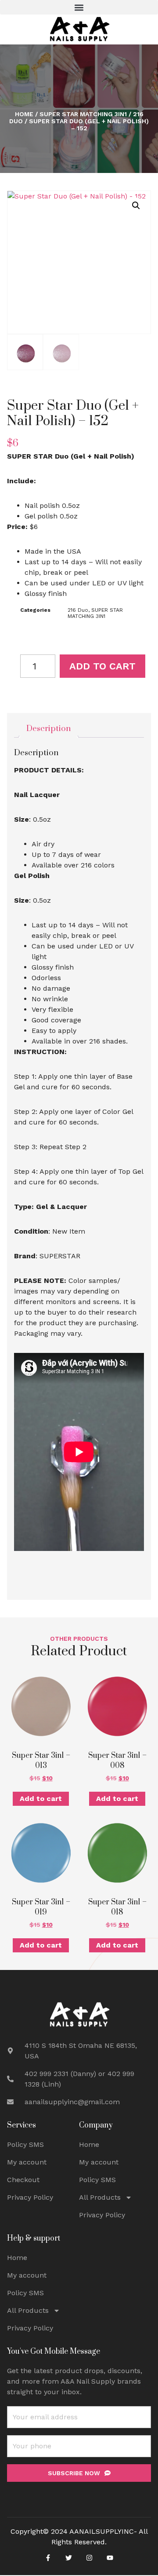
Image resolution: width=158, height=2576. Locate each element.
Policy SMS (25, 2144)
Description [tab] (48, 729)
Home (24, 114)
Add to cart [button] (41, 1799)
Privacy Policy (30, 2197)
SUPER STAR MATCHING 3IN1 (83, 114)
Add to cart (102, 666)
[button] (79, 7)
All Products (100, 2197)
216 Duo (78, 610)
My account (27, 2162)
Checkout (23, 2180)
